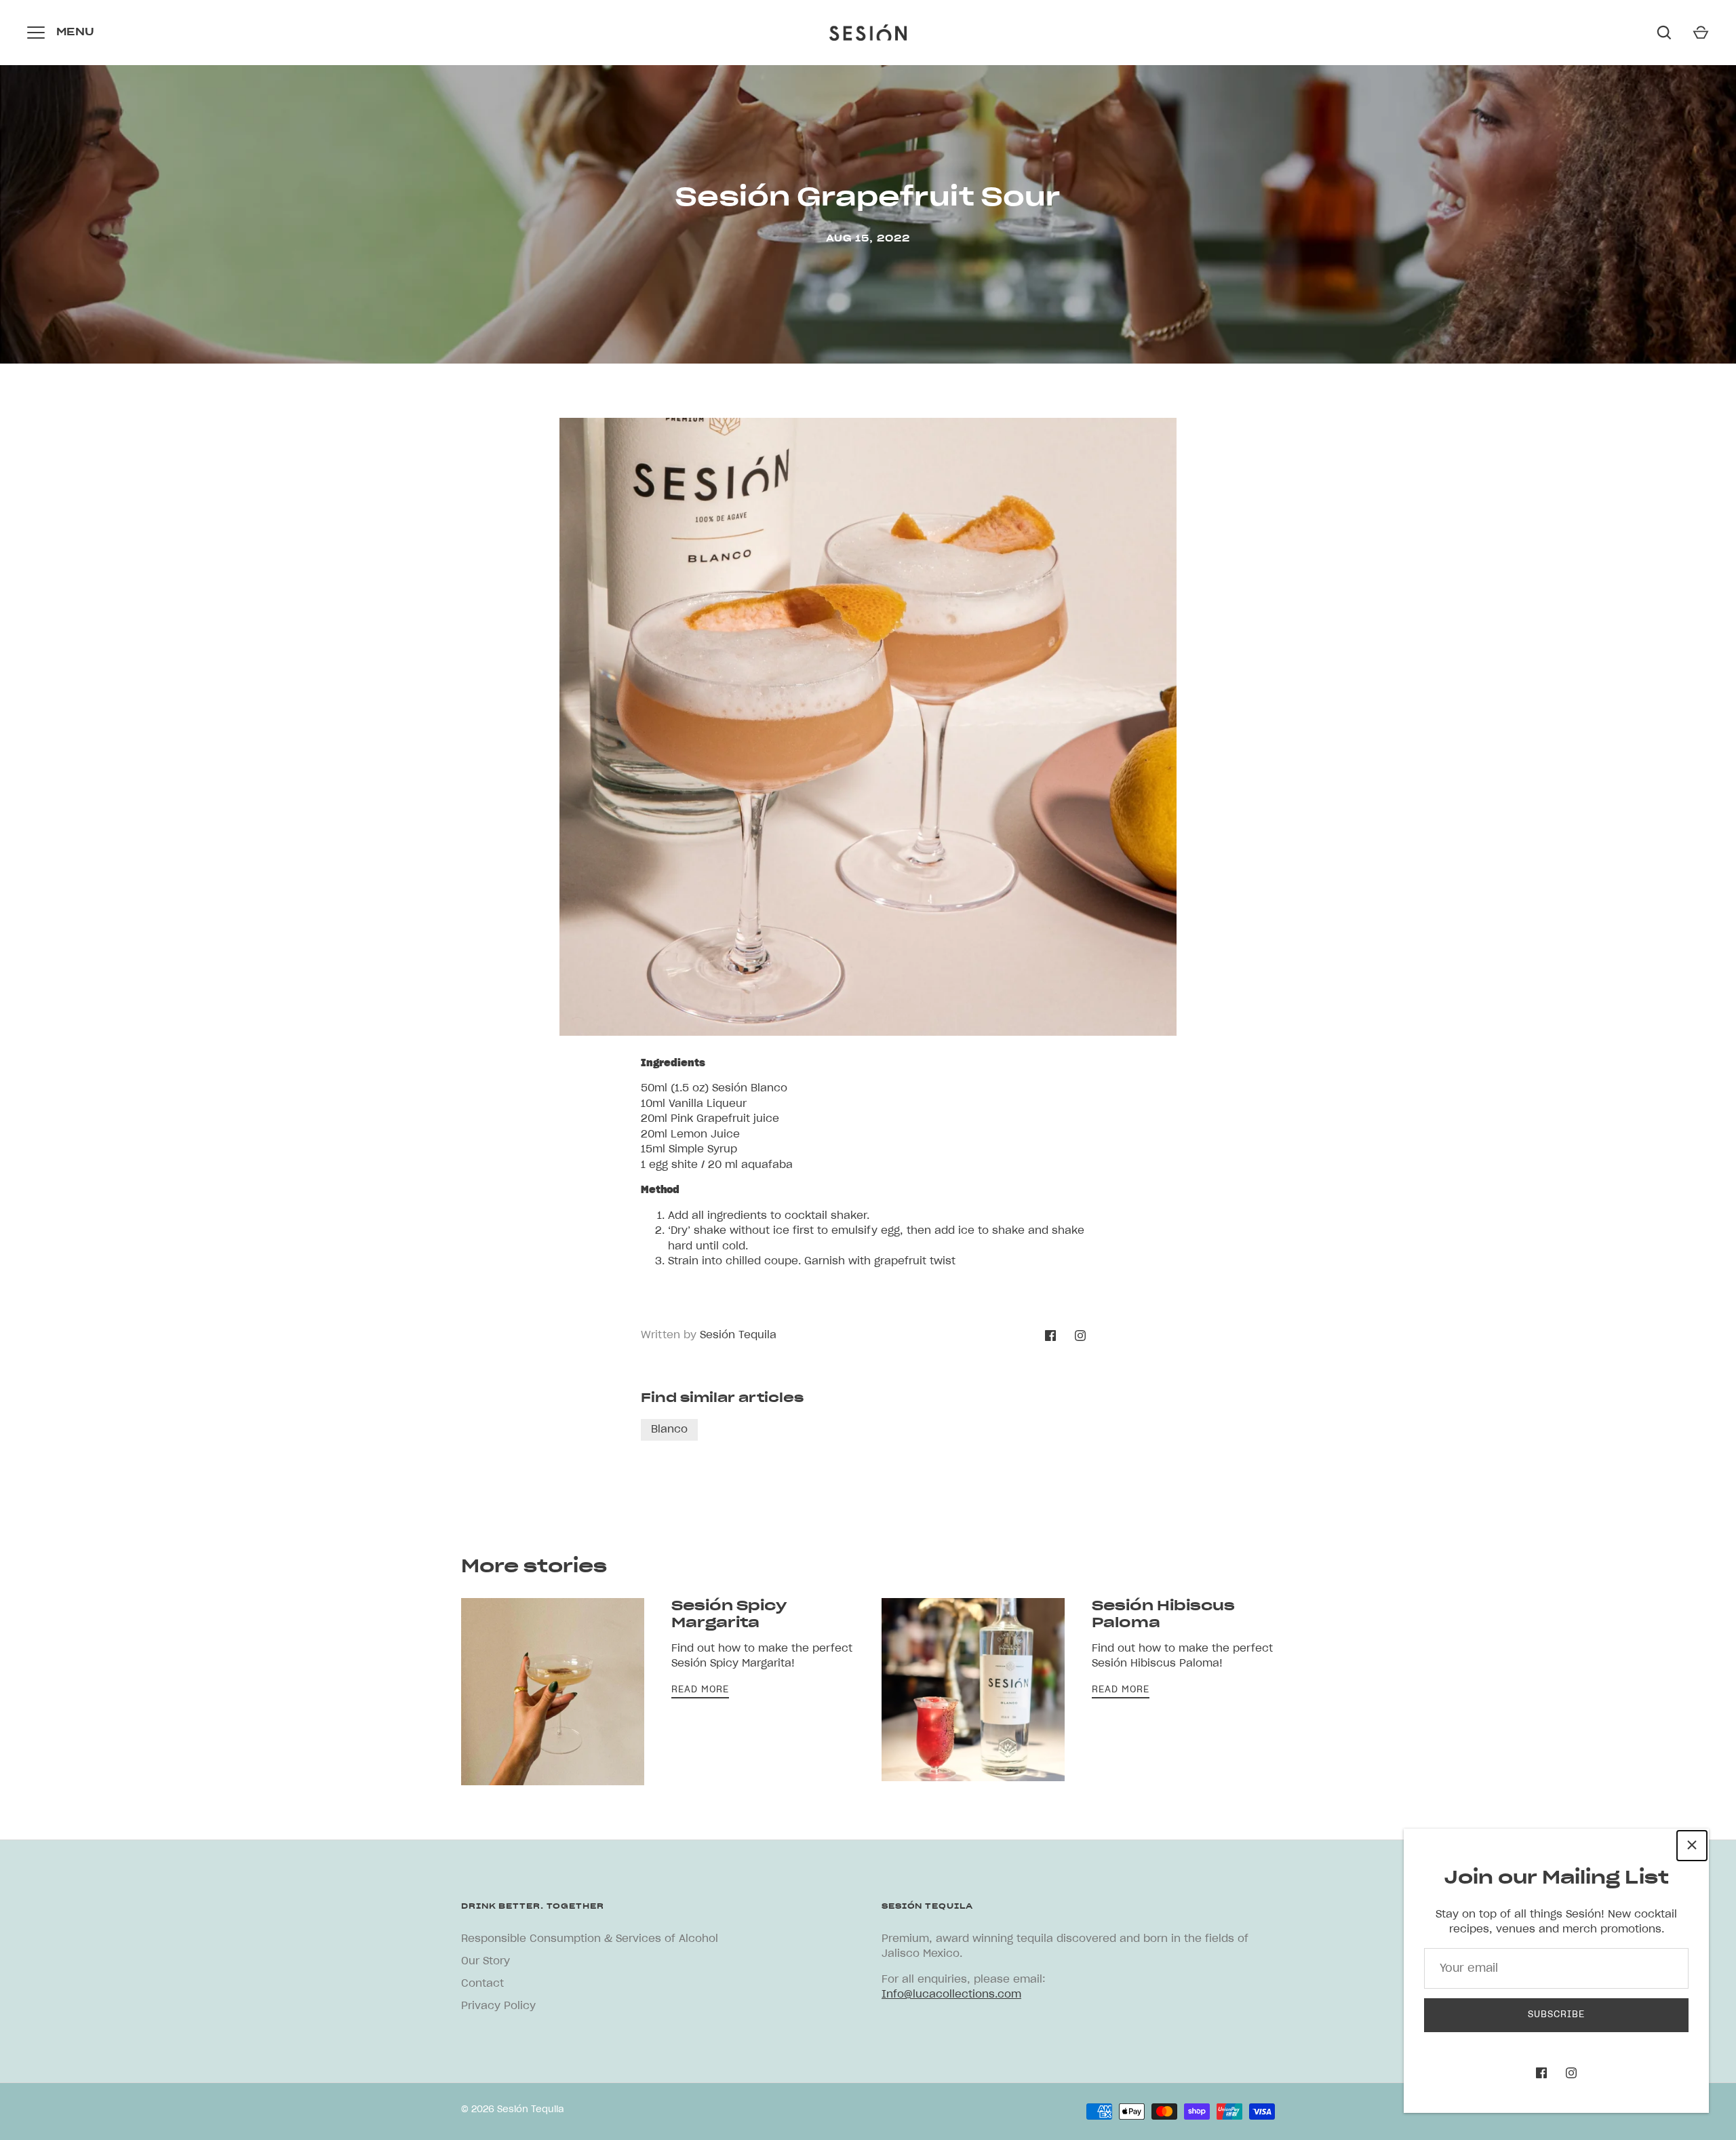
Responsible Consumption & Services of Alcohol (590, 1939)
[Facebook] (1541, 2073)
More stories (534, 1567)
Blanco (669, 1429)
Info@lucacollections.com (951, 1995)
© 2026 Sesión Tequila (513, 2110)
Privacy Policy (498, 2006)
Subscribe (1556, 2015)
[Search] (1664, 33)
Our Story (486, 1961)
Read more (700, 1690)
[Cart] (1701, 33)
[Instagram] (1571, 2073)
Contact (482, 1984)
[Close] (1692, 1846)
